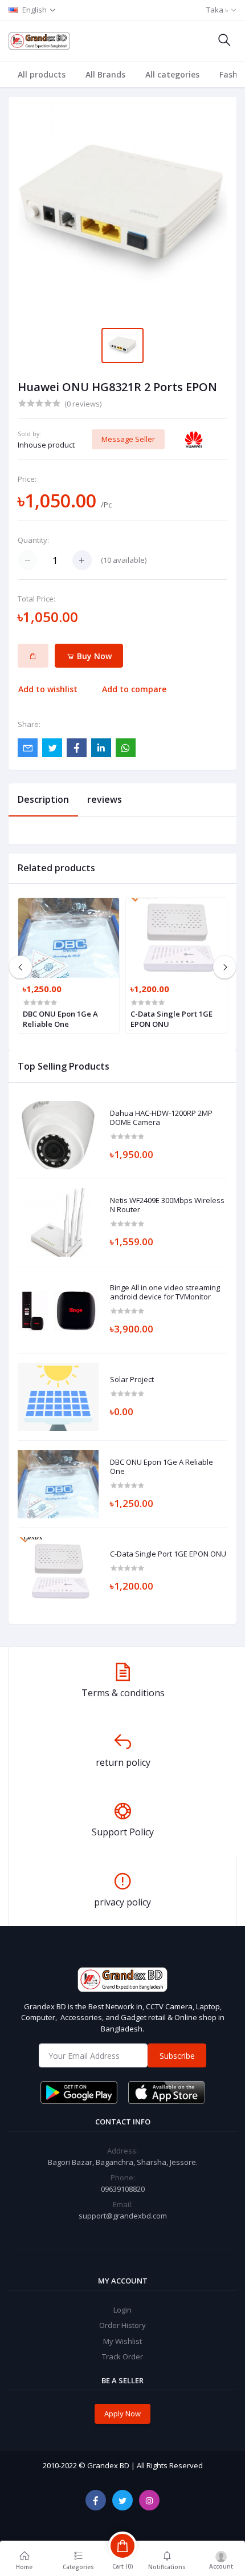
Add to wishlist (48, 689)
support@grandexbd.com (123, 2216)
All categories (172, 74)
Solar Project (132, 1380)
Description (43, 799)
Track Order (122, 2356)
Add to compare (134, 689)
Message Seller (128, 439)
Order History (122, 2325)
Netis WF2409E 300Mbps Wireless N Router (167, 1205)
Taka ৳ (217, 10)
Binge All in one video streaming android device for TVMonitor (165, 1292)
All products (42, 74)
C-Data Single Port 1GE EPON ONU (168, 1554)
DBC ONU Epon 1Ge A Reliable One (162, 1467)
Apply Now (122, 2414)
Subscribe (177, 2056)
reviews (105, 799)
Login (122, 2310)
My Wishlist (122, 2341)
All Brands (105, 74)
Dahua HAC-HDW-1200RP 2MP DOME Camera (161, 1118)
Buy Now (93, 656)
